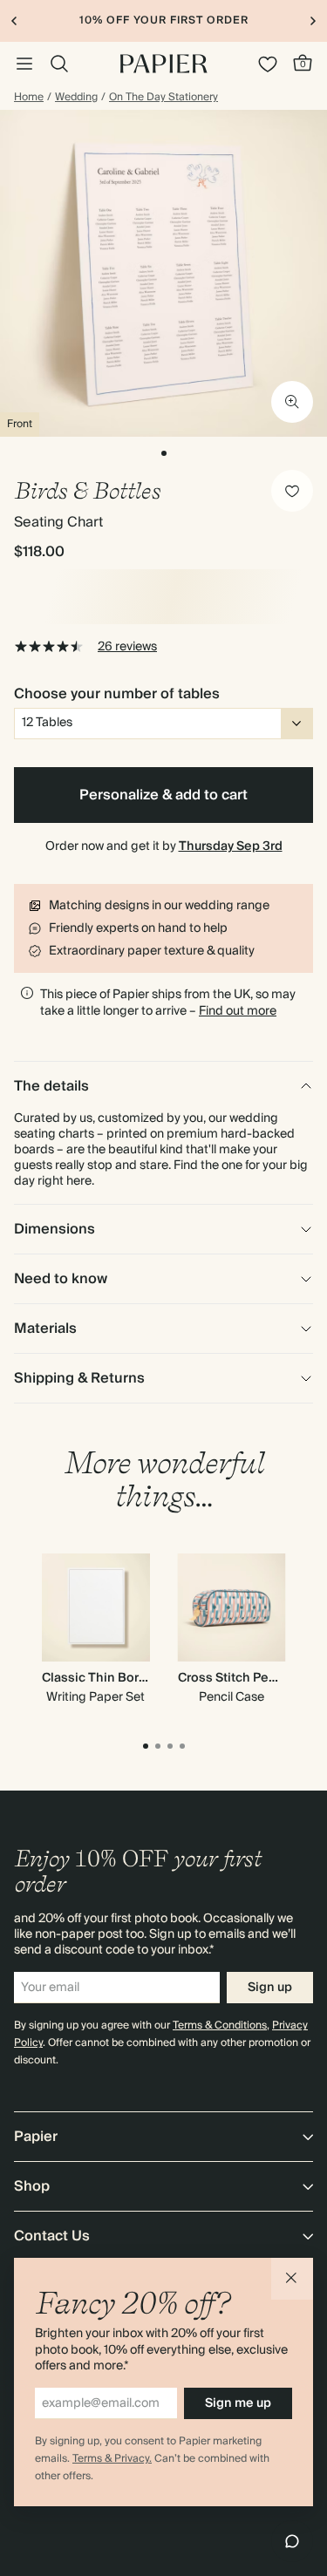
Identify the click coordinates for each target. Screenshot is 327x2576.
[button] (292, 2279)
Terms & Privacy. (112, 2459)
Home (29, 98)
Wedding (76, 98)
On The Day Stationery (163, 98)
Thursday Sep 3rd (231, 846)
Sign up (270, 1988)
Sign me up (238, 2403)
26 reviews (127, 647)
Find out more (238, 1011)
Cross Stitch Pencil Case (251, 1678)
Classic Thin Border (100, 1678)
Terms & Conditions (220, 2025)
